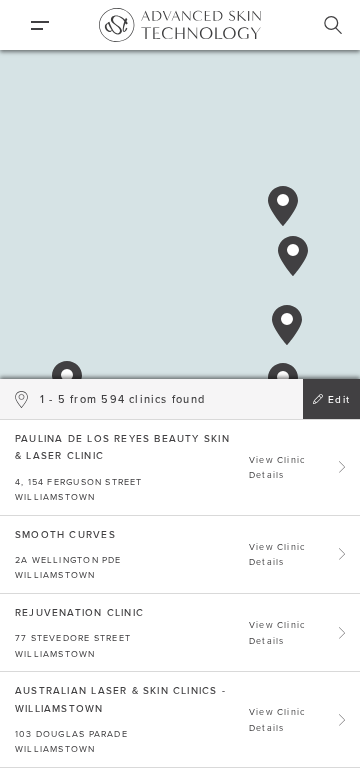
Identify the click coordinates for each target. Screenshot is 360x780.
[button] (287, 325)
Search (333, 25)
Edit (339, 399)
